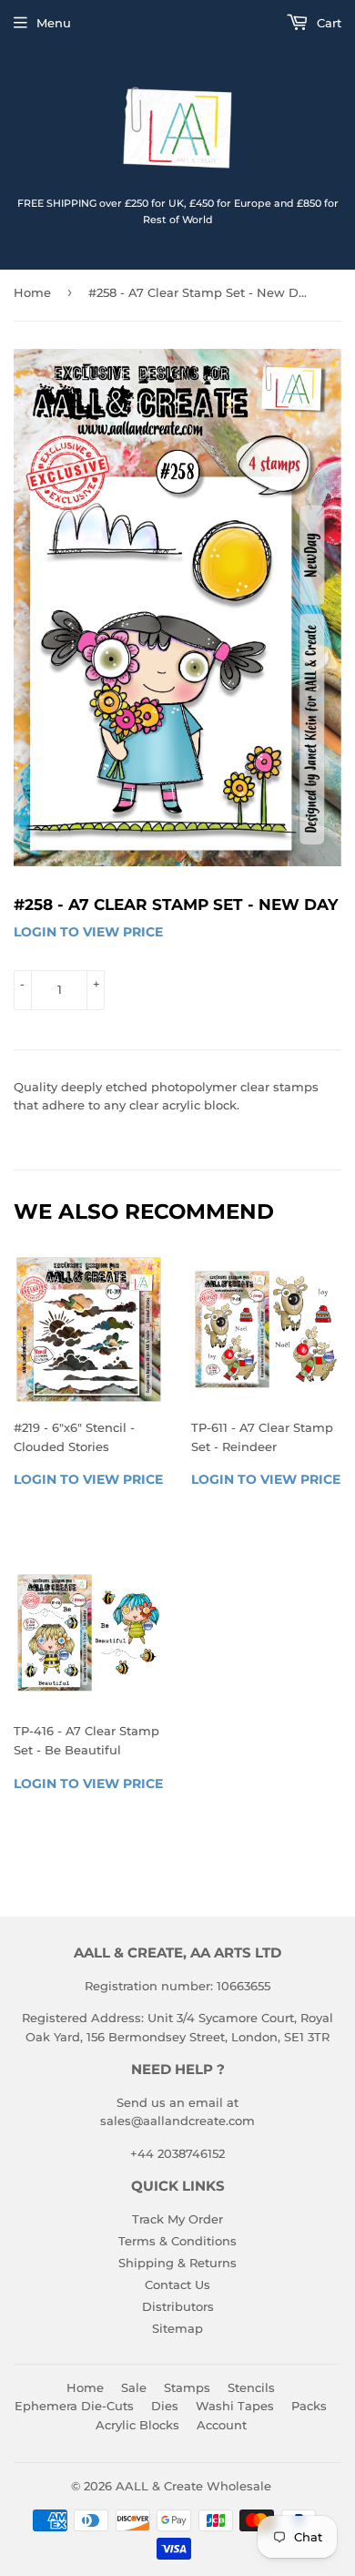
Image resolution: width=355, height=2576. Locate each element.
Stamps (187, 2387)
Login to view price (88, 932)
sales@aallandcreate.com (177, 2121)
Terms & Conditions (177, 2241)
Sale (134, 2387)
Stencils (251, 2387)
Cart (327, 23)
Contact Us (177, 2285)
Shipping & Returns (177, 2263)
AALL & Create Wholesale (193, 2486)
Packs (309, 2406)
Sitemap (177, 2328)
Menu (54, 23)
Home (32, 292)
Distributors (178, 2306)
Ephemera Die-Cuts (74, 2406)
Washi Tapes (235, 2406)
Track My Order (177, 2219)
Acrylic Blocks (137, 2425)
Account (222, 2425)
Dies (165, 2406)
